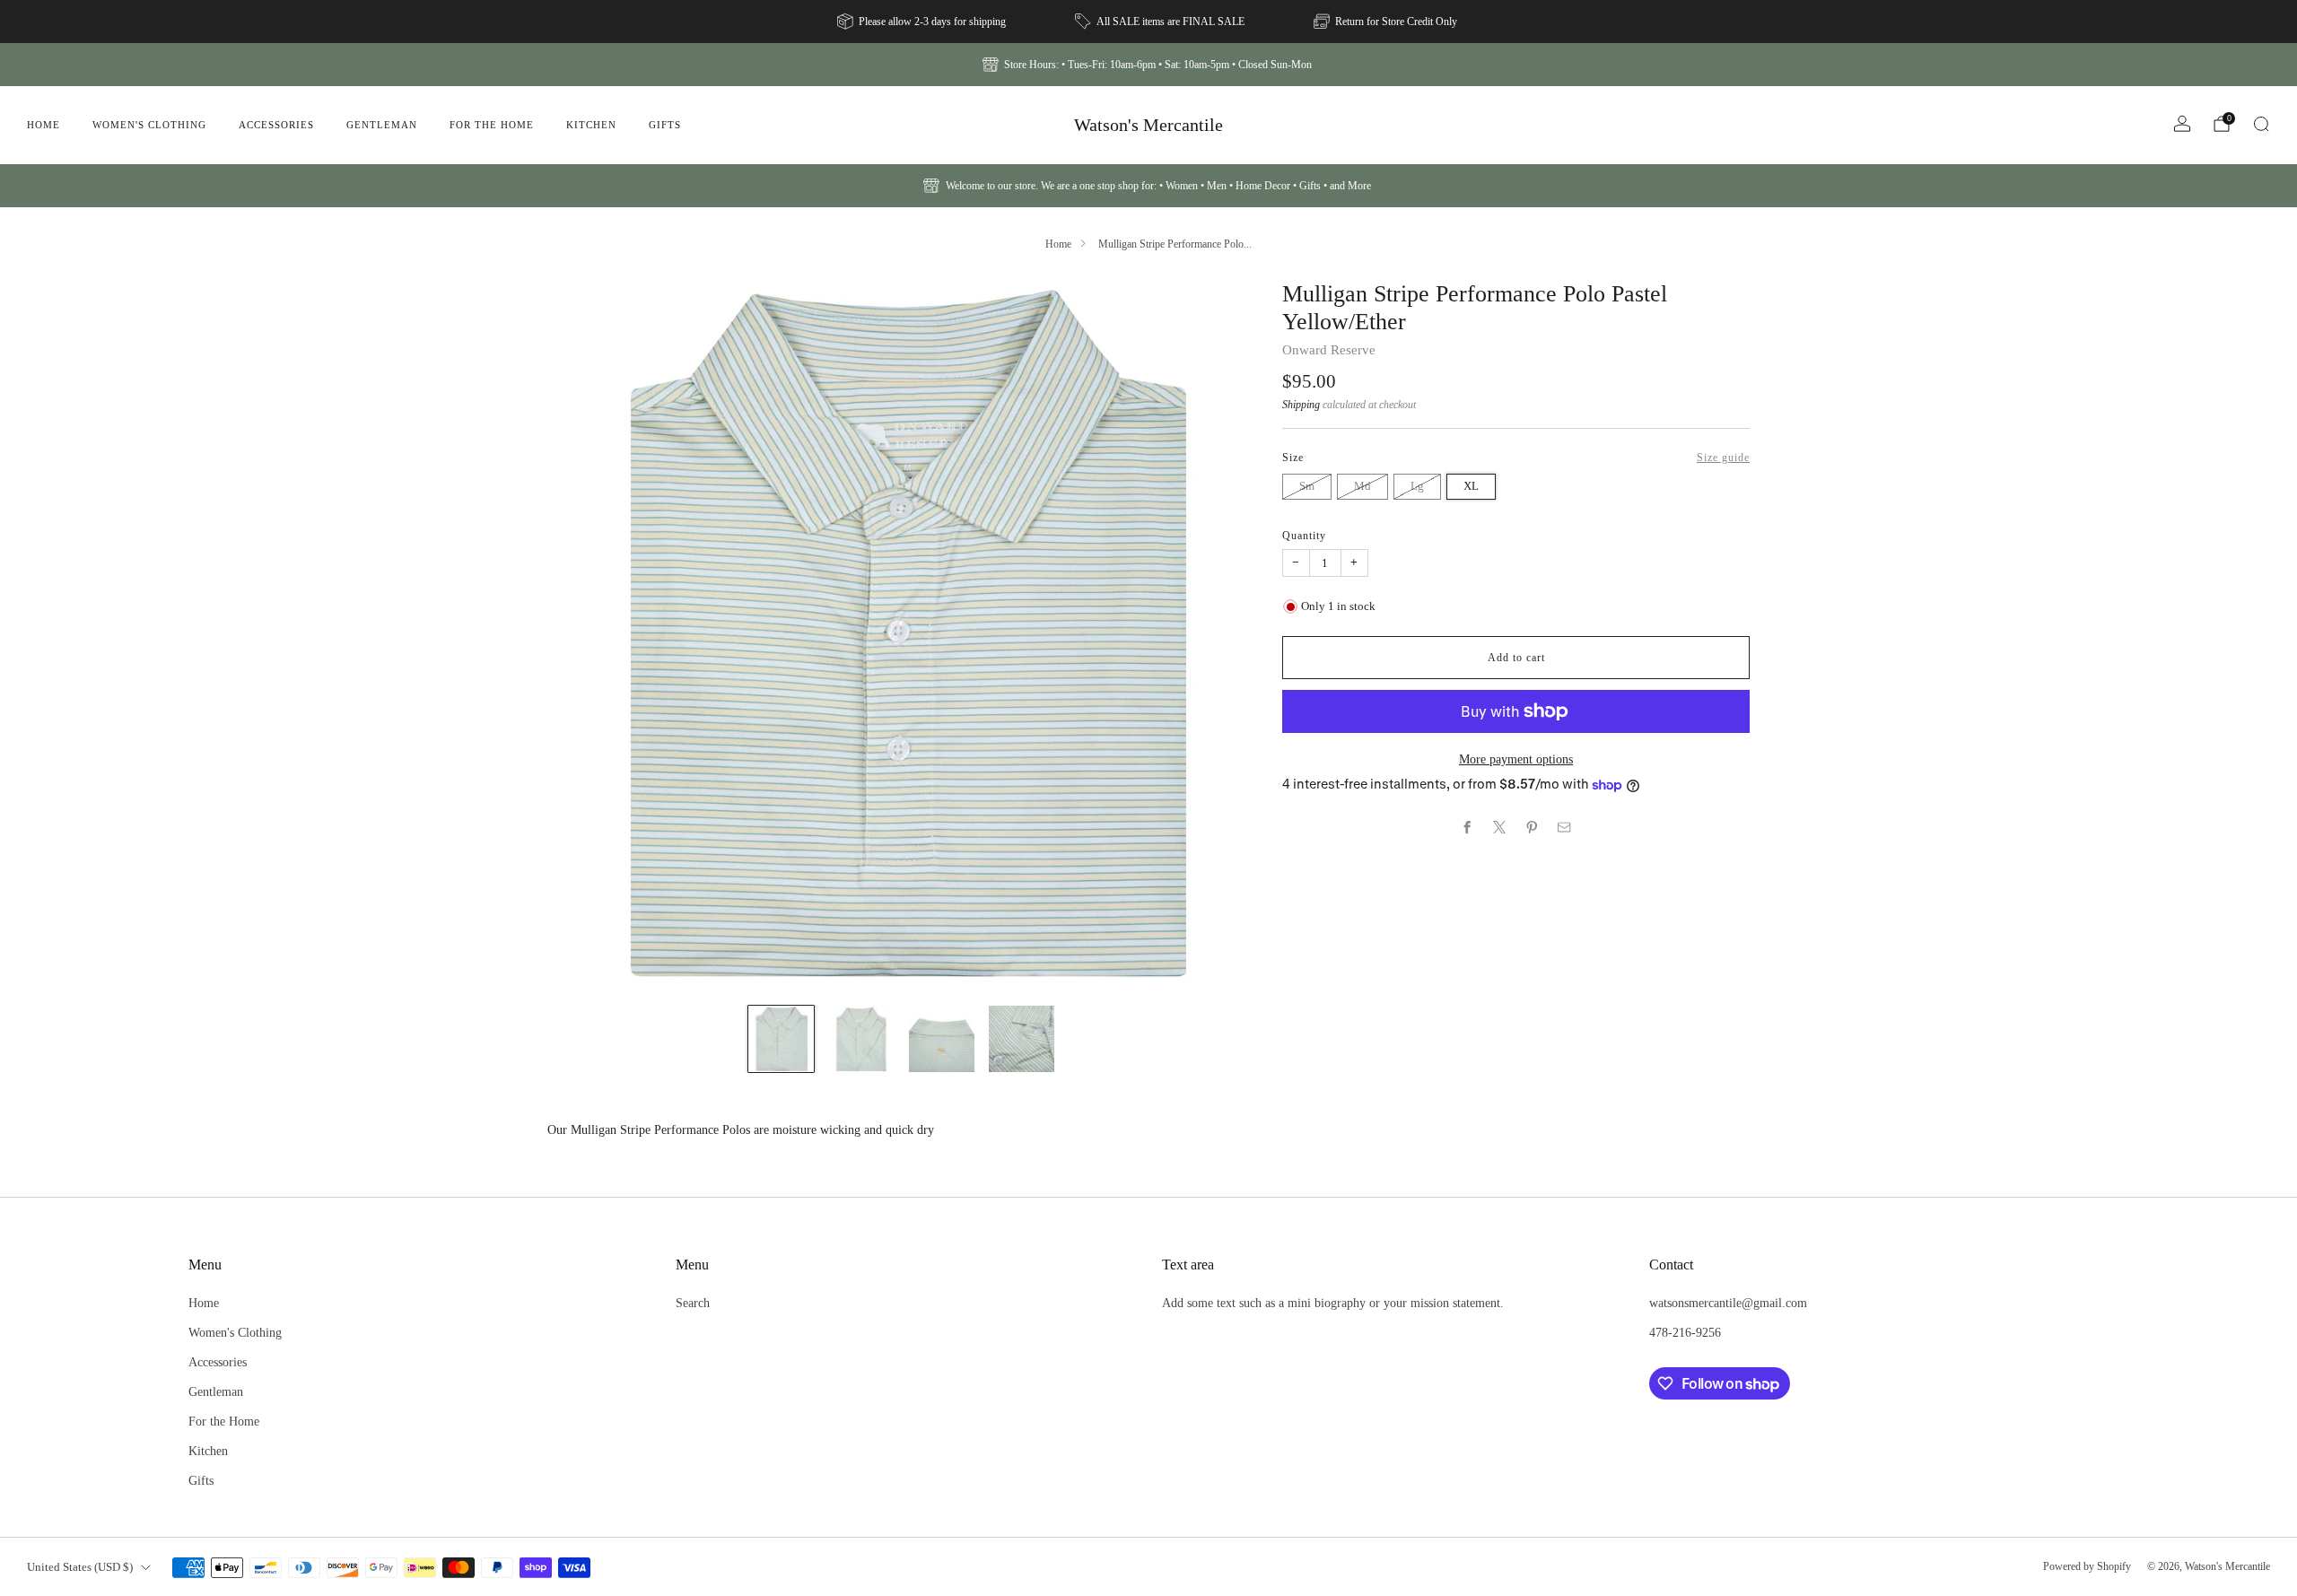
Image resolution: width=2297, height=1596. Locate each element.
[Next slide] (1220, 635)
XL (1471, 486)
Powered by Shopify (2087, 1566)
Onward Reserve (1329, 350)
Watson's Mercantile (1148, 125)
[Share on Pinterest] (1533, 827)
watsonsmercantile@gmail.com (1728, 1303)
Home (44, 125)
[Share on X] (1500, 827)
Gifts (665, 125)
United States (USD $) (80, 1567)
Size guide (1723, 458)
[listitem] (923, 22)
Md (1362, 486)
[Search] (2261, 124)
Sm (1307, 486)
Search (693, 1303)
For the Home (492, 125)
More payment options (1516, 759)
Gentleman (382, 125)
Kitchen (591, 125)
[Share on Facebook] (1468, 827)
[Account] (2182, 124)
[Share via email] (1565, 827)
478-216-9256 (1685, 1332)
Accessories (276, 125)
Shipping (1301, 405)
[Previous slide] (582, 635)
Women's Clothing (149, 125)
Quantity (1304, 536)
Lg (1417, 486)
